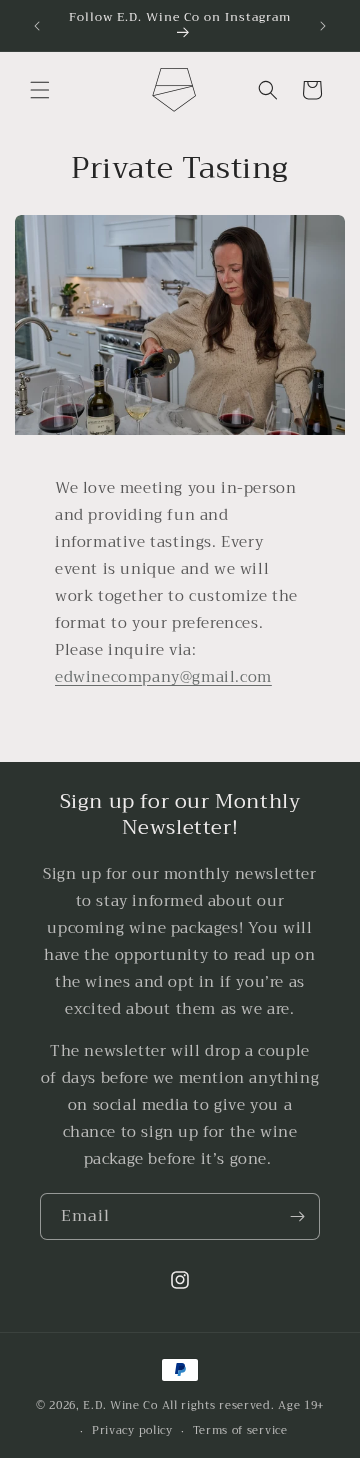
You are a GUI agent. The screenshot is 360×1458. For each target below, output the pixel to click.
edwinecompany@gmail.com (163, 677)
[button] (40, 90)
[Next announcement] (323, 26)
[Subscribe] (297, 1216)
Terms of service (240, 1430)
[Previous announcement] (37, 26)
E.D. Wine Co (120, 1405)
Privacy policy (132, 1430)
